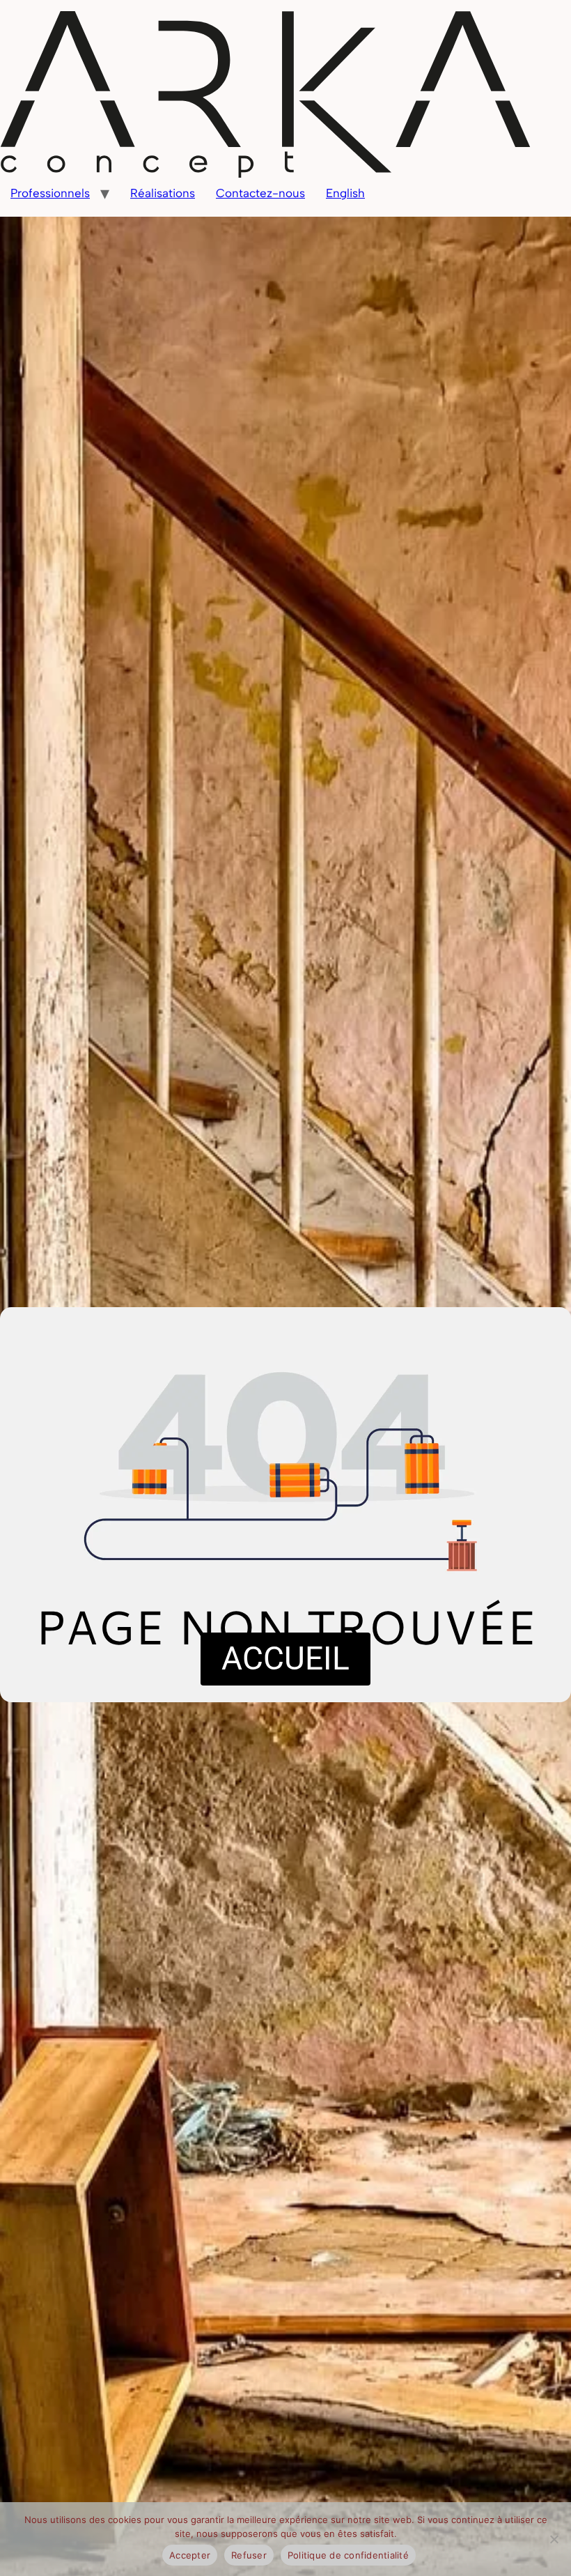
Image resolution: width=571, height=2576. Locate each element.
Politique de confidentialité (348, 2555)
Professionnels (50, 193)
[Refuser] (554, 2539)
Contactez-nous (260, 193)
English (345, 193)
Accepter (190, 2555)
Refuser (249, 2555)
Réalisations (163, 193)
